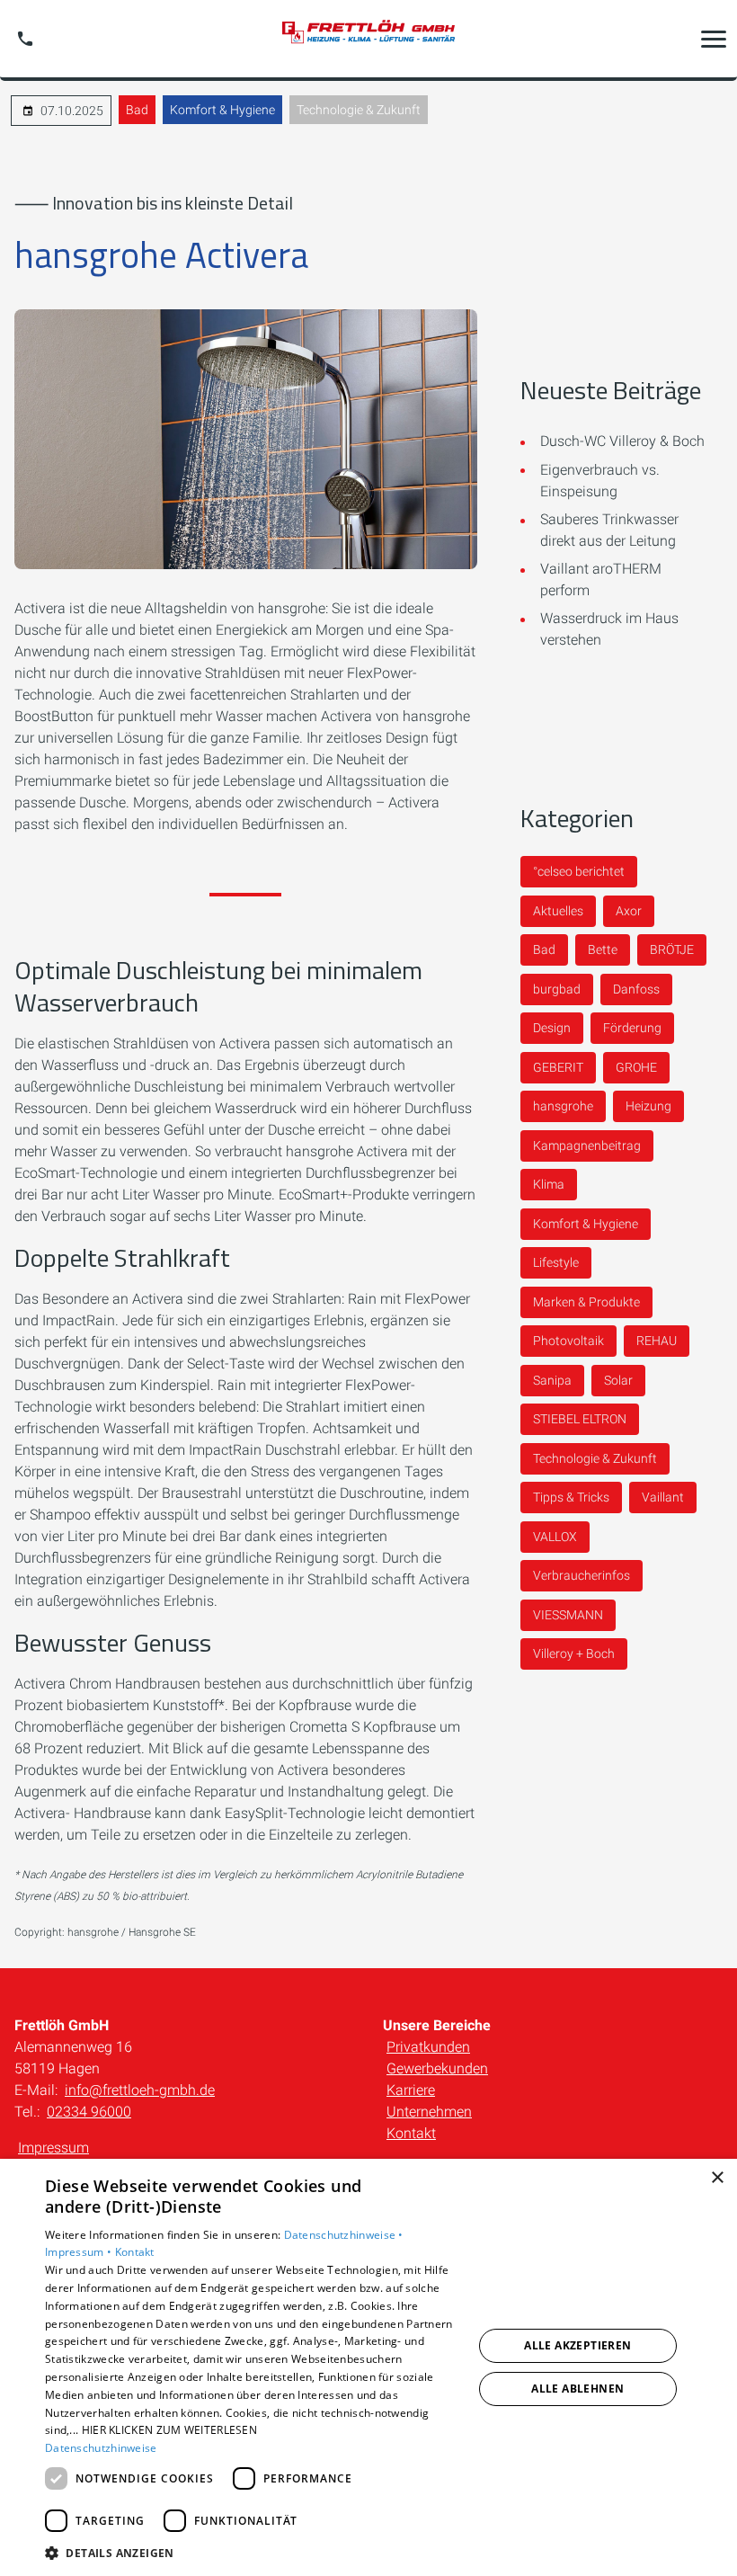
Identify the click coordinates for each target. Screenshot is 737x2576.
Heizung (648, 1106)
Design (552, 1028)
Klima (549, 1184)
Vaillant (663, 1497)
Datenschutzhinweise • (344, 2235)
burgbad (557, 989)
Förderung (632, 1028)
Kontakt (411, 2133)
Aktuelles (558, 911)
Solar (618, 1380)
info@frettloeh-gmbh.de (140, 2090)
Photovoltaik (568, 1341)
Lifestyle (556, 1262)
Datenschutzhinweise (101, 2448)
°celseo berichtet (579, 871)
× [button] (717, 2178)
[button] (714, 39)
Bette (603, 949)
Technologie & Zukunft (359, 110)
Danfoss (636, 989)
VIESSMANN (568, 1615)
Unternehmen (429, 2112)
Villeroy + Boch (574, 1653)
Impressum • (80, 2252)
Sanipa (552, 1380)
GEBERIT (558, 1067)
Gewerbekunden (437, 2068)
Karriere (411, 2090)
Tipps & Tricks (571, 1497)
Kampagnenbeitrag (587, 1145)
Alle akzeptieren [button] (577, 2345)
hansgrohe (563, 1106)
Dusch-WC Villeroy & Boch (622, 441)
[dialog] (368, 2367)
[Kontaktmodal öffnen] (25, 39)
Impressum (53, 2148)
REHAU (657, 1341)
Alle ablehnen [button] (577, 2389)
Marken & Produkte (586, 1302)
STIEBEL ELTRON (580, 1419)
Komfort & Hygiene (222, 110)
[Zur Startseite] (368, 39)
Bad (137, 110)
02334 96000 (89, 2112)
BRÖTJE (672, 949)
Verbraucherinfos (582, 1575)
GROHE (636, 1067)
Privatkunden (428, 2047)
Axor (629, 911)
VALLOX (555, 1537)
